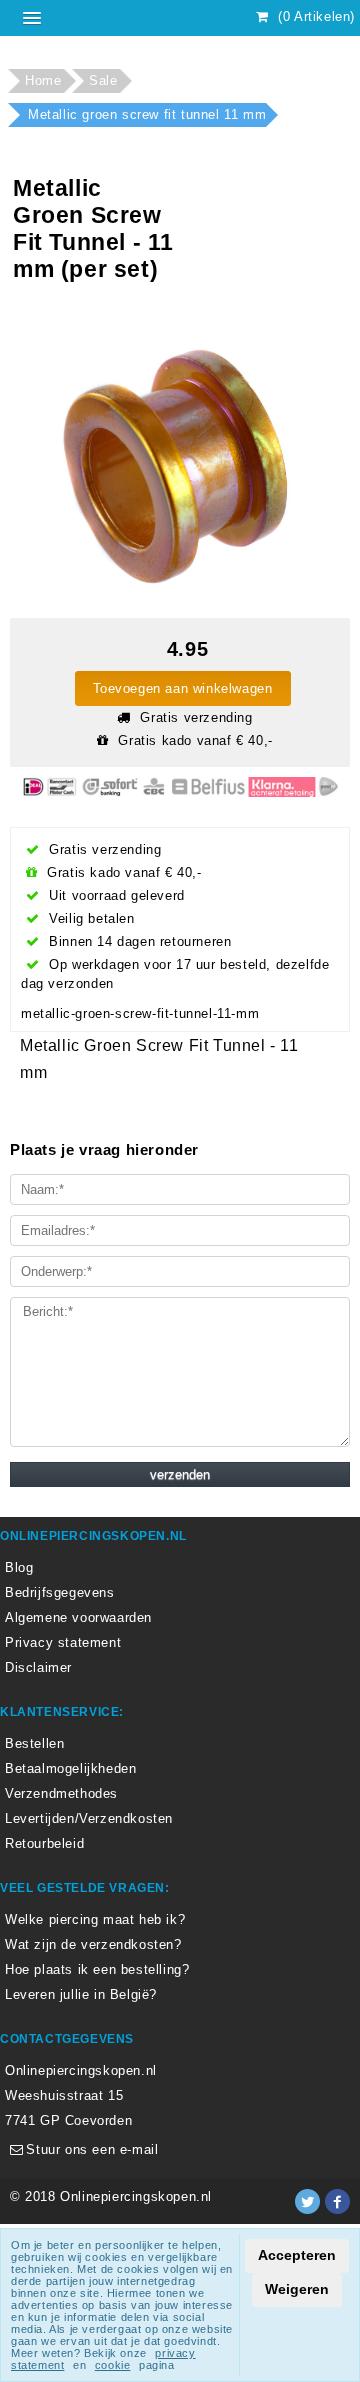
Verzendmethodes (61, 1793)
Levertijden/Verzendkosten (89, 1818)
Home (43, 80)
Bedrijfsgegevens (60, 1592)
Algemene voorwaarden (78, 1617)
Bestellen (34, 1743)
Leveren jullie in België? (81, 1994)
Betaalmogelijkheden (70, 1768)
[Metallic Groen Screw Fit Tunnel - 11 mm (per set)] (173, 453)
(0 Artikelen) (314, 16)
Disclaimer (38, 1667)
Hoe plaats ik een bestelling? (97, 1969)
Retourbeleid (44, 1843)
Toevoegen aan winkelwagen (183, 688)
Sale (103, 80)
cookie (113, 2365)
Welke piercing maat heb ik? (95, 1919)
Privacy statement (63, 1642)
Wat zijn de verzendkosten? (93, 1944)
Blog (19, 1567)
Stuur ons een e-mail (90, 2149)
